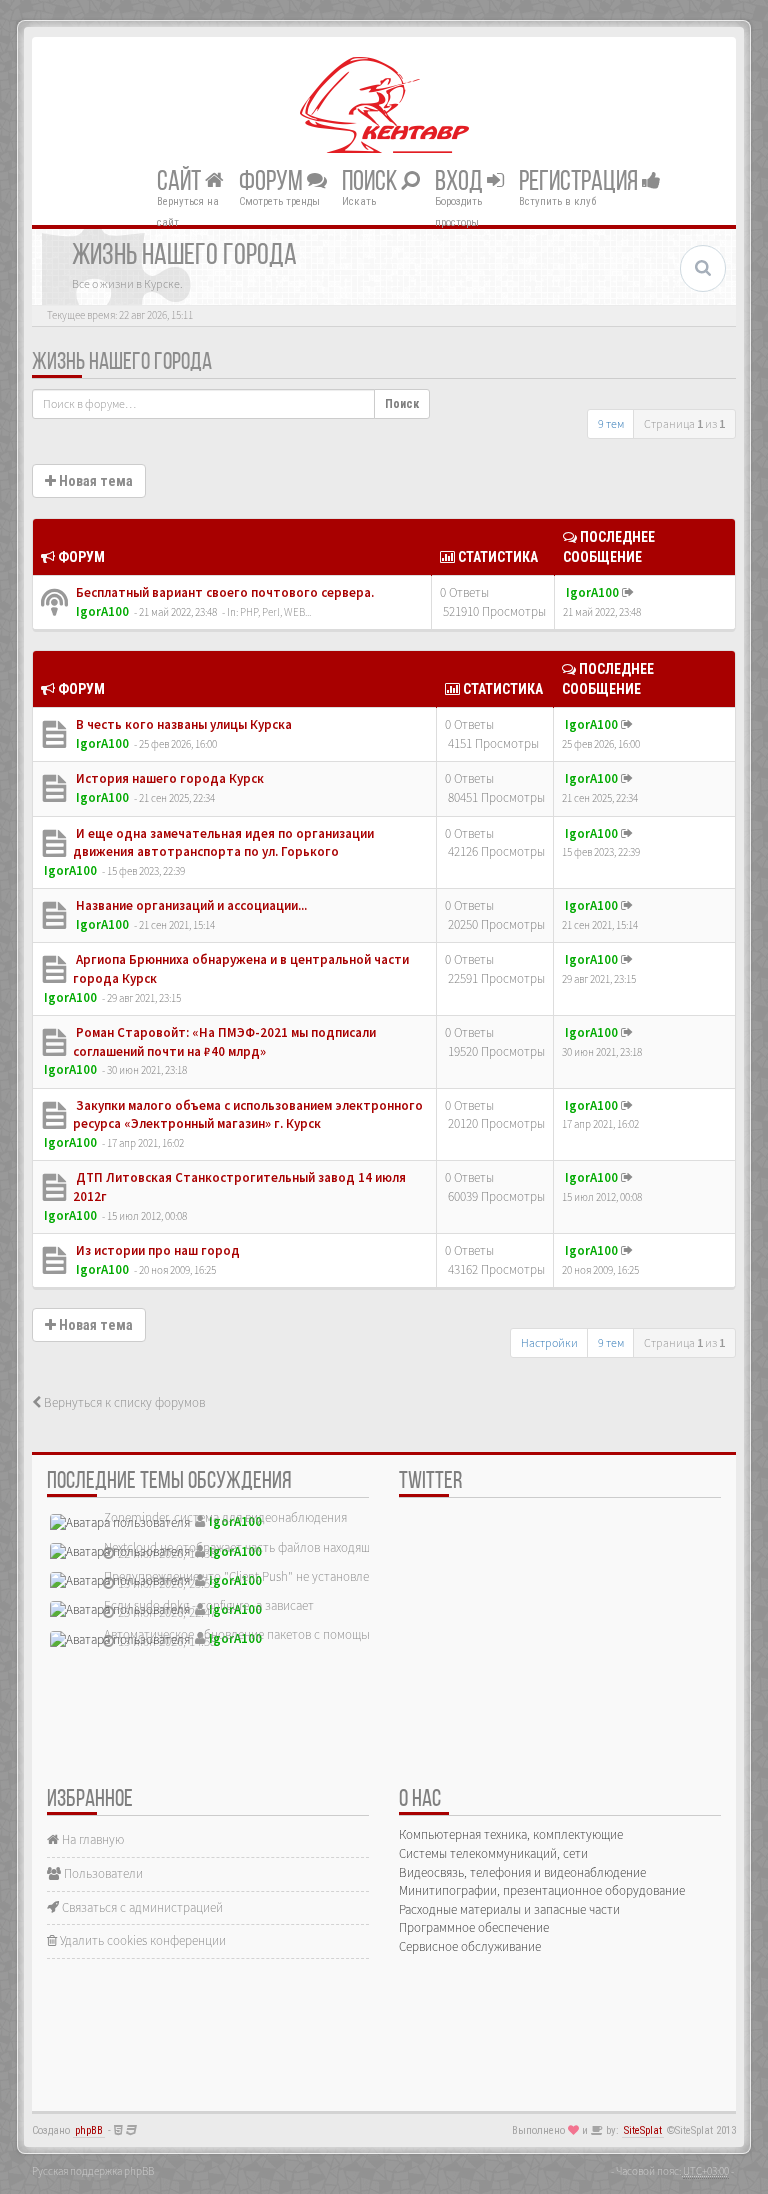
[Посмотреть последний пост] (628, 592)
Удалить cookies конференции (141, 1940)
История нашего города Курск (168, 778)
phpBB (89, 2130)
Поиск (371, 182)
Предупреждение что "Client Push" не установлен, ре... (254, 1576)
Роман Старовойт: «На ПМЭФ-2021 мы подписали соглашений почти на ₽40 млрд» (224, 1042)
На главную (91, 1839)
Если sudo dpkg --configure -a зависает (209, 1605)
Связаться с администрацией (141, 1907)
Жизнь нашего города (122, 363)
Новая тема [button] (94, 481)
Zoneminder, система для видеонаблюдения (225, 1517)
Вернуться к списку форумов (123, 1402)
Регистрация (580, 182)
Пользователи (102, 1873)
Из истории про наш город (156, 1250)
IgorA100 (102, 611)
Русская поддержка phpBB (93, 2171)
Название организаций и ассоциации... (190, 905)
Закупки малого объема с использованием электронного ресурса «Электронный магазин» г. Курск (248, 1115)
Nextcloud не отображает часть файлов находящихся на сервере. (282, 1547)
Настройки (549, 1342)
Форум (273, 182)
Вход (461, 182)
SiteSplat (643, 2130)
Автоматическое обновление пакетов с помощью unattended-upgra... (293, 1634)
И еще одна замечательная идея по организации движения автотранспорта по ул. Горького (223, 843)
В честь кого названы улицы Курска (182, 724)
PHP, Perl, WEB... (275, 612)
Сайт (181, 182)
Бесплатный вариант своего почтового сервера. (223, 592)
